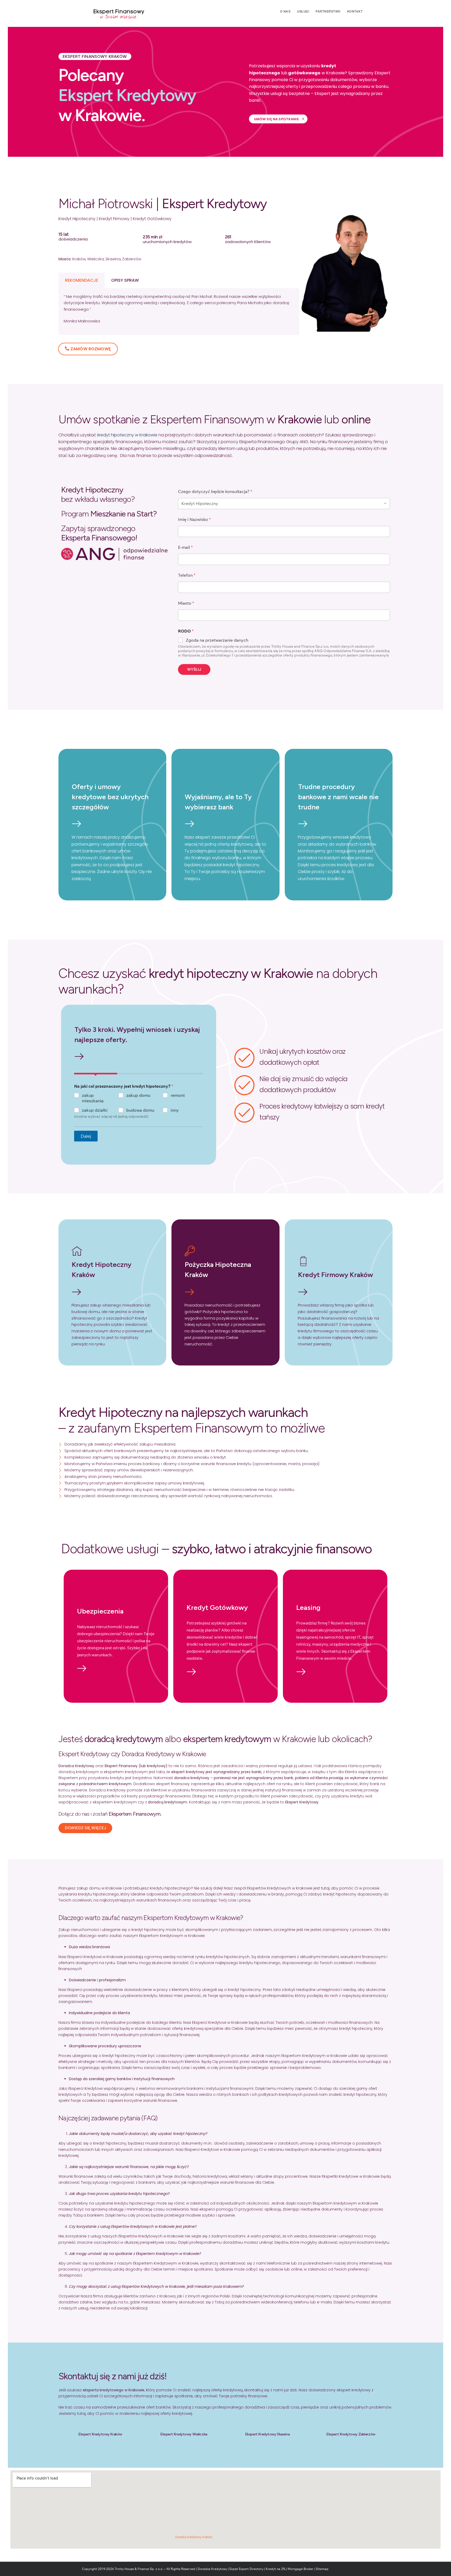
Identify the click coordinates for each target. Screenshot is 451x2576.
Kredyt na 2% (275, 2569)
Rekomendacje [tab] (82, 280)
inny (175, 1110)
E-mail (185, 547)
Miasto (186, 603)
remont (178, 1095)
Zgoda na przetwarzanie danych (217, 640)
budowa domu (140, 1110)
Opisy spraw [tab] (125, 280)
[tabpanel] (179, 312)
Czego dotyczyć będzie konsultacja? (215, 492)
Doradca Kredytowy (212, 2569)
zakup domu (138, 1095)
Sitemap (322, 2569)
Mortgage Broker (301, 2569)
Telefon (187, 575)
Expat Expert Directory (247, 2569)
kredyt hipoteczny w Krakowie (127, 435)
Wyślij (194, 669)
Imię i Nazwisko (194, 519)
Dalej (86, 1136)
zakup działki (95, 1110)
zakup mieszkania (93, 1098)
